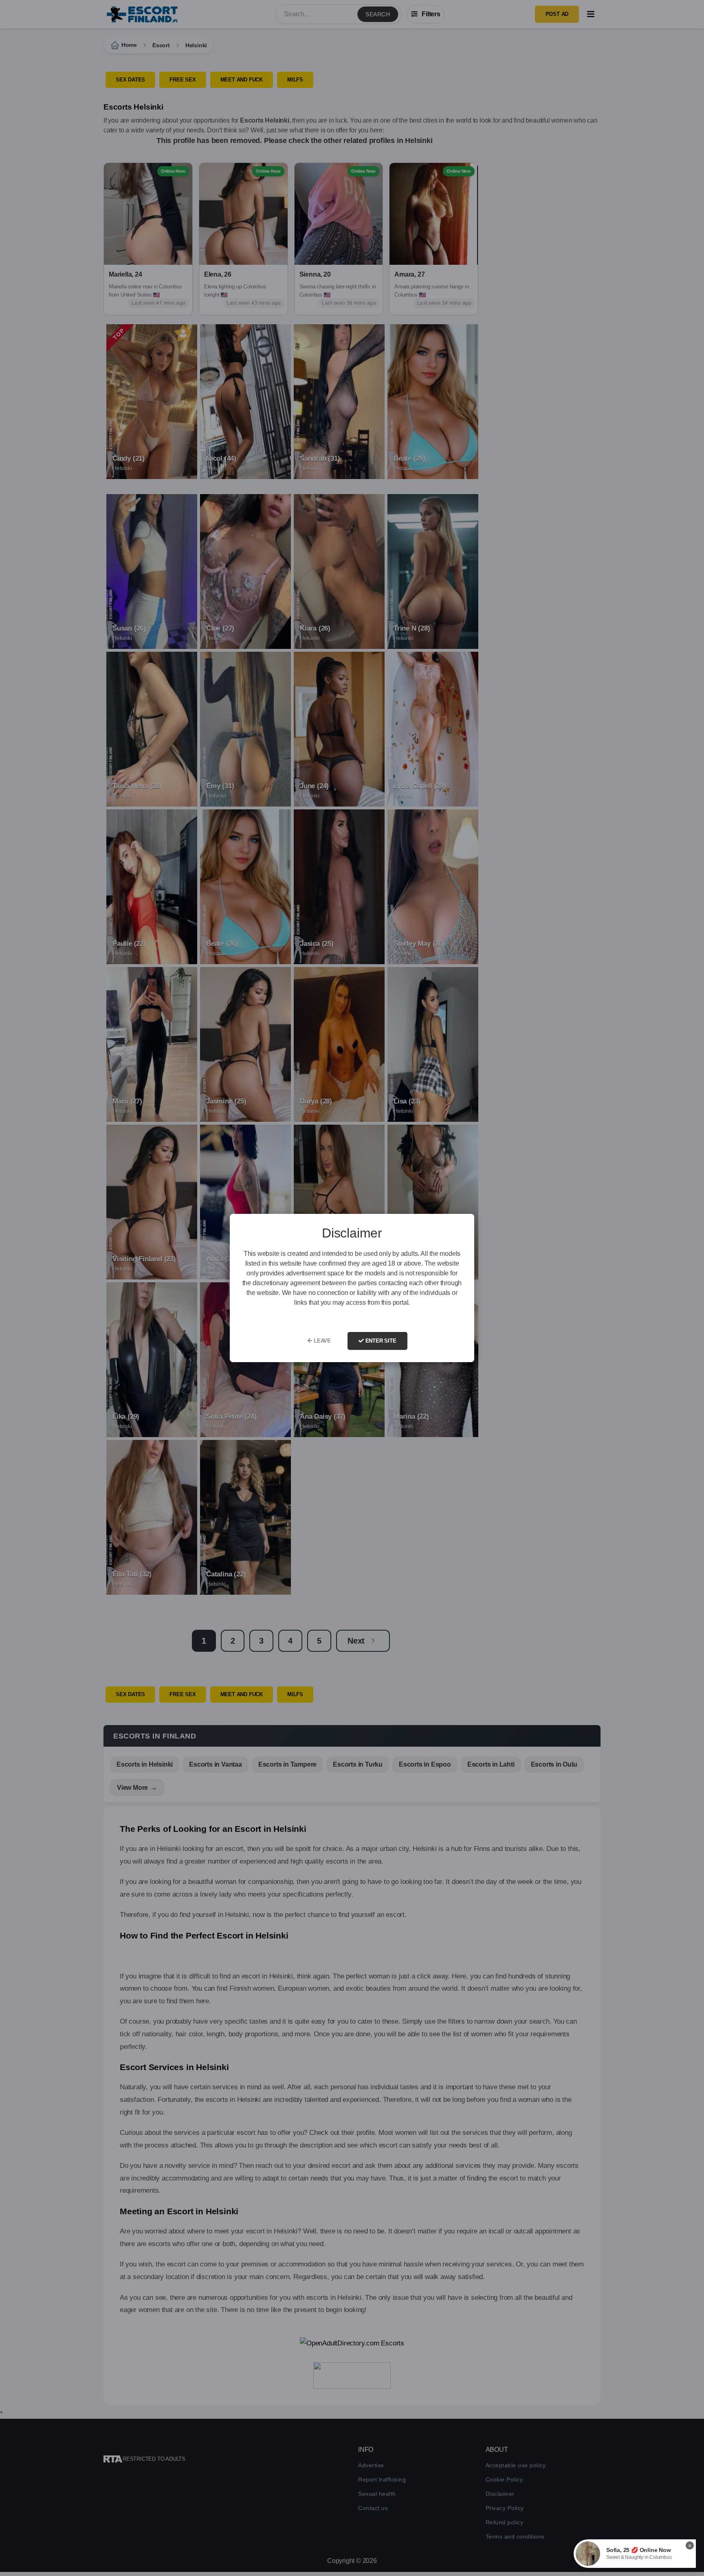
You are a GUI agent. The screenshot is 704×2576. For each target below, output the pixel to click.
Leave (321, 1341)
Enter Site (380, 1341)
